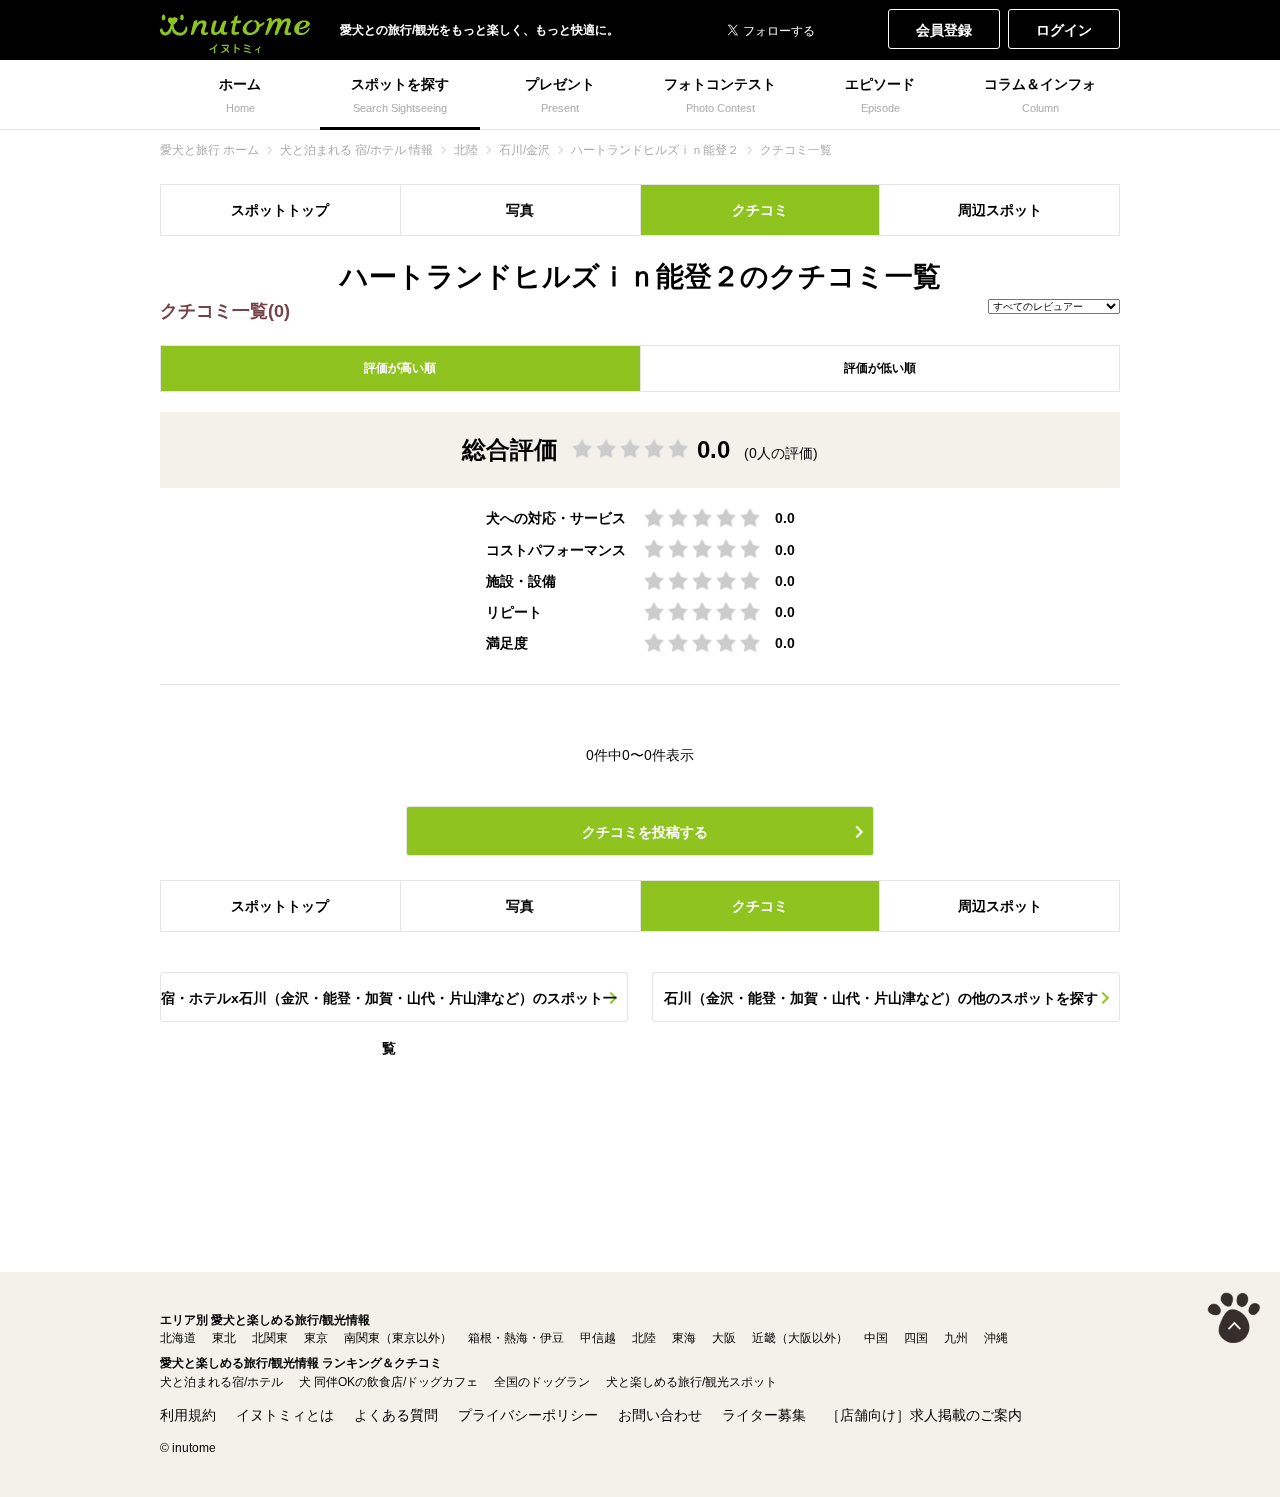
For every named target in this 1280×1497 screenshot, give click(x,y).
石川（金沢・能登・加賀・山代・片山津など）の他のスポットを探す (881, 998)
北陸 (644, 1338)
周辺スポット (1000, 210)
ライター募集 (764, 1415)
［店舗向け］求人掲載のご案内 (924, 1415)
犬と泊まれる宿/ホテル (221, 1382)
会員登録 (944, 30)
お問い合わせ (660, 1415)
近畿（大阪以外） (800, 1338)
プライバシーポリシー (528, 1415)
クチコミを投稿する (645, 832)
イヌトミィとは (285, 1415)
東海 (684, 1338)
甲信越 (598, 1338)
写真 (520, 210)
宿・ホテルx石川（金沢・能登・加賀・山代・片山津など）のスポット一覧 (389, 1006)
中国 (876, 1338)
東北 (224, 1338)
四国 (916, 1338)
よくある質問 (396, 1415)
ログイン (1064, 30)
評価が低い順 (880, 368)
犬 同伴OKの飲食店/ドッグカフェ (388, 1382)
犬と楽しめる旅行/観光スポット (691, 1382)
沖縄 (996, 1338)
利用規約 (188, 1415)
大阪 (724, 1338)
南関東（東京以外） (398, 1338)
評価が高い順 (400, 368)
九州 (956, 1338)
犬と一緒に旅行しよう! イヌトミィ (235, 30)
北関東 (270, 1338)
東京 (316, 1338)
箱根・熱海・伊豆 (516, 1338)
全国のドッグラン (542, 1382)
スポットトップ (280, 210)
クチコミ (760, 210)
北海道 (178, 1338)
